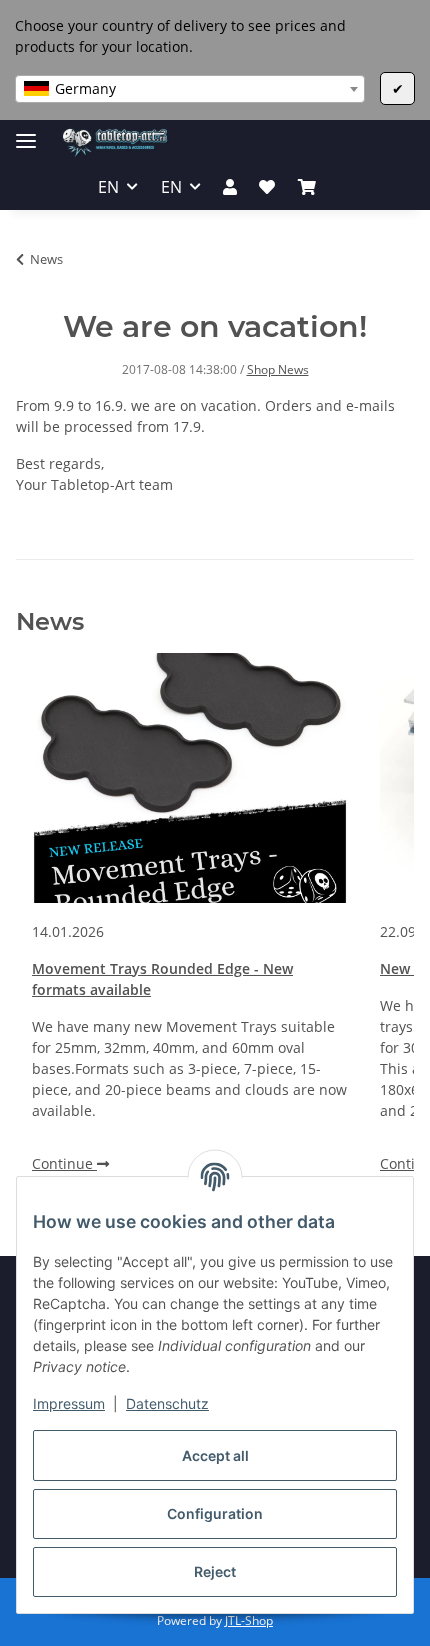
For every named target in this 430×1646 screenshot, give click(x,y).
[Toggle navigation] (26, 132)
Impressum (69, 1403)
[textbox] (190, 89)
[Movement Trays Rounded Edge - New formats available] (190, 778)
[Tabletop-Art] (115, 142)
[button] (230, 187)
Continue (64, 1163)
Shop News (278, 369)
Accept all (215, 1455)
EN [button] (108, 187)
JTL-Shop (249, 1620)
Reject (215, 1571)
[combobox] (190, 89)
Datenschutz (167, 1403)
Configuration (215, 1513)
